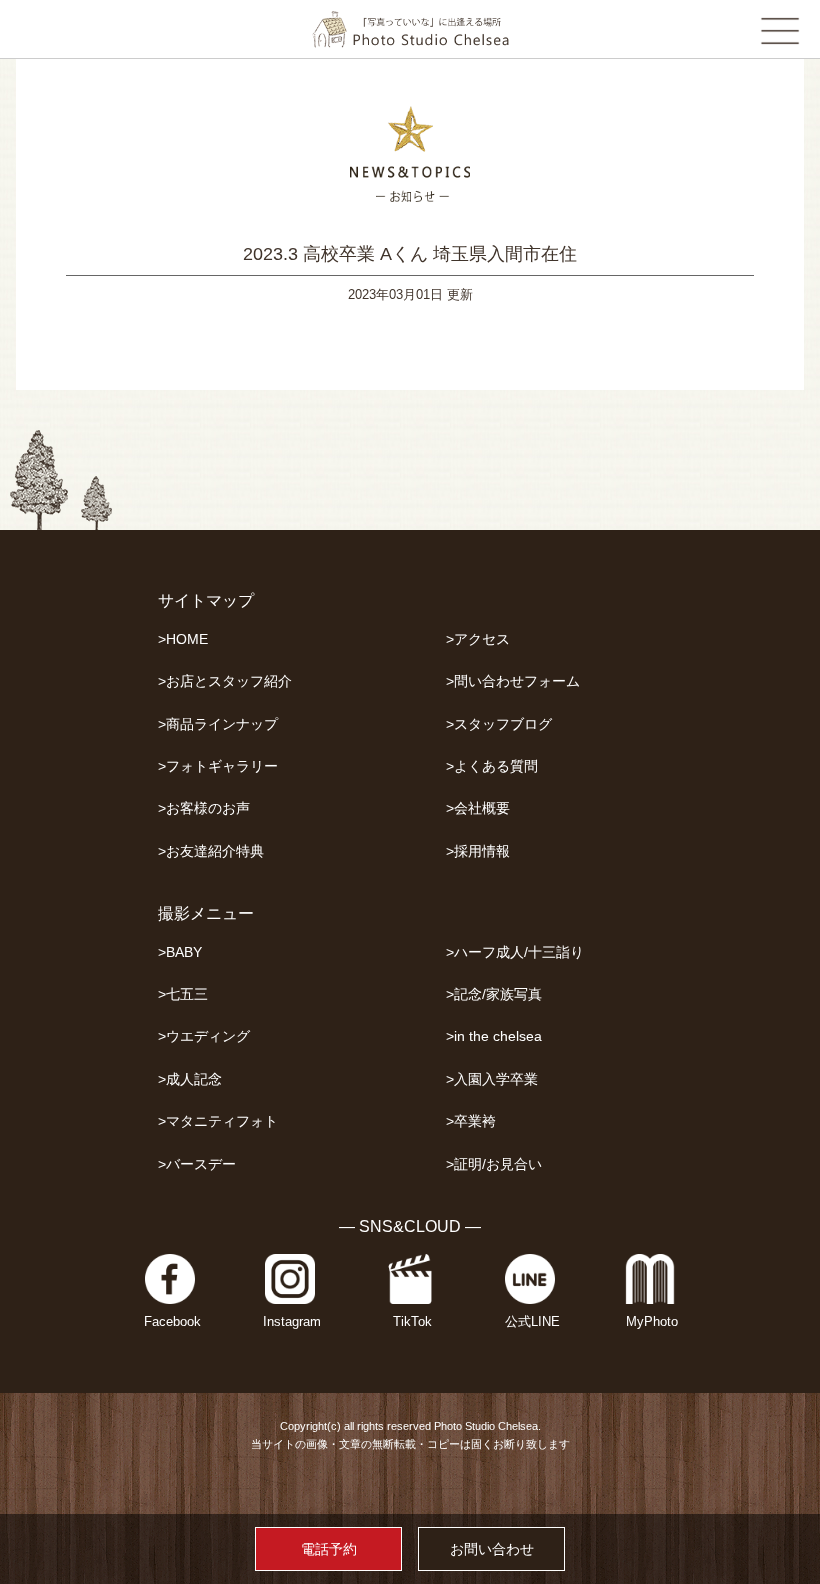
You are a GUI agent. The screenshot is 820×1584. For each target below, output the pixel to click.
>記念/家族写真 (494, 994)
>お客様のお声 (204, 808)
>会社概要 (478, 808)
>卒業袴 (471, 1121)
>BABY (180, 952)
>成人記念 (190, 1079)
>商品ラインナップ (218, 724)
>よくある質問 (492, 766)
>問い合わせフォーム (513, 681)
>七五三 (183, 994)
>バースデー (197, 1164)
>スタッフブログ (499, 724)
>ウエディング (204, 1036)
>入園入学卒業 (492, 1079)
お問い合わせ (492, 1549)
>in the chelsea (494, 1036)
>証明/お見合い (494, 1164)
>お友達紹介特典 (211, 851)
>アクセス (478, 639)
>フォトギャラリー (218, 766)
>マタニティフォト (218, 1121)
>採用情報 (478, 851)
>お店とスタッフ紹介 (225, 681)
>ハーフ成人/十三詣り (515, 952)
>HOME (183, 639)
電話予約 (329, 1549)
